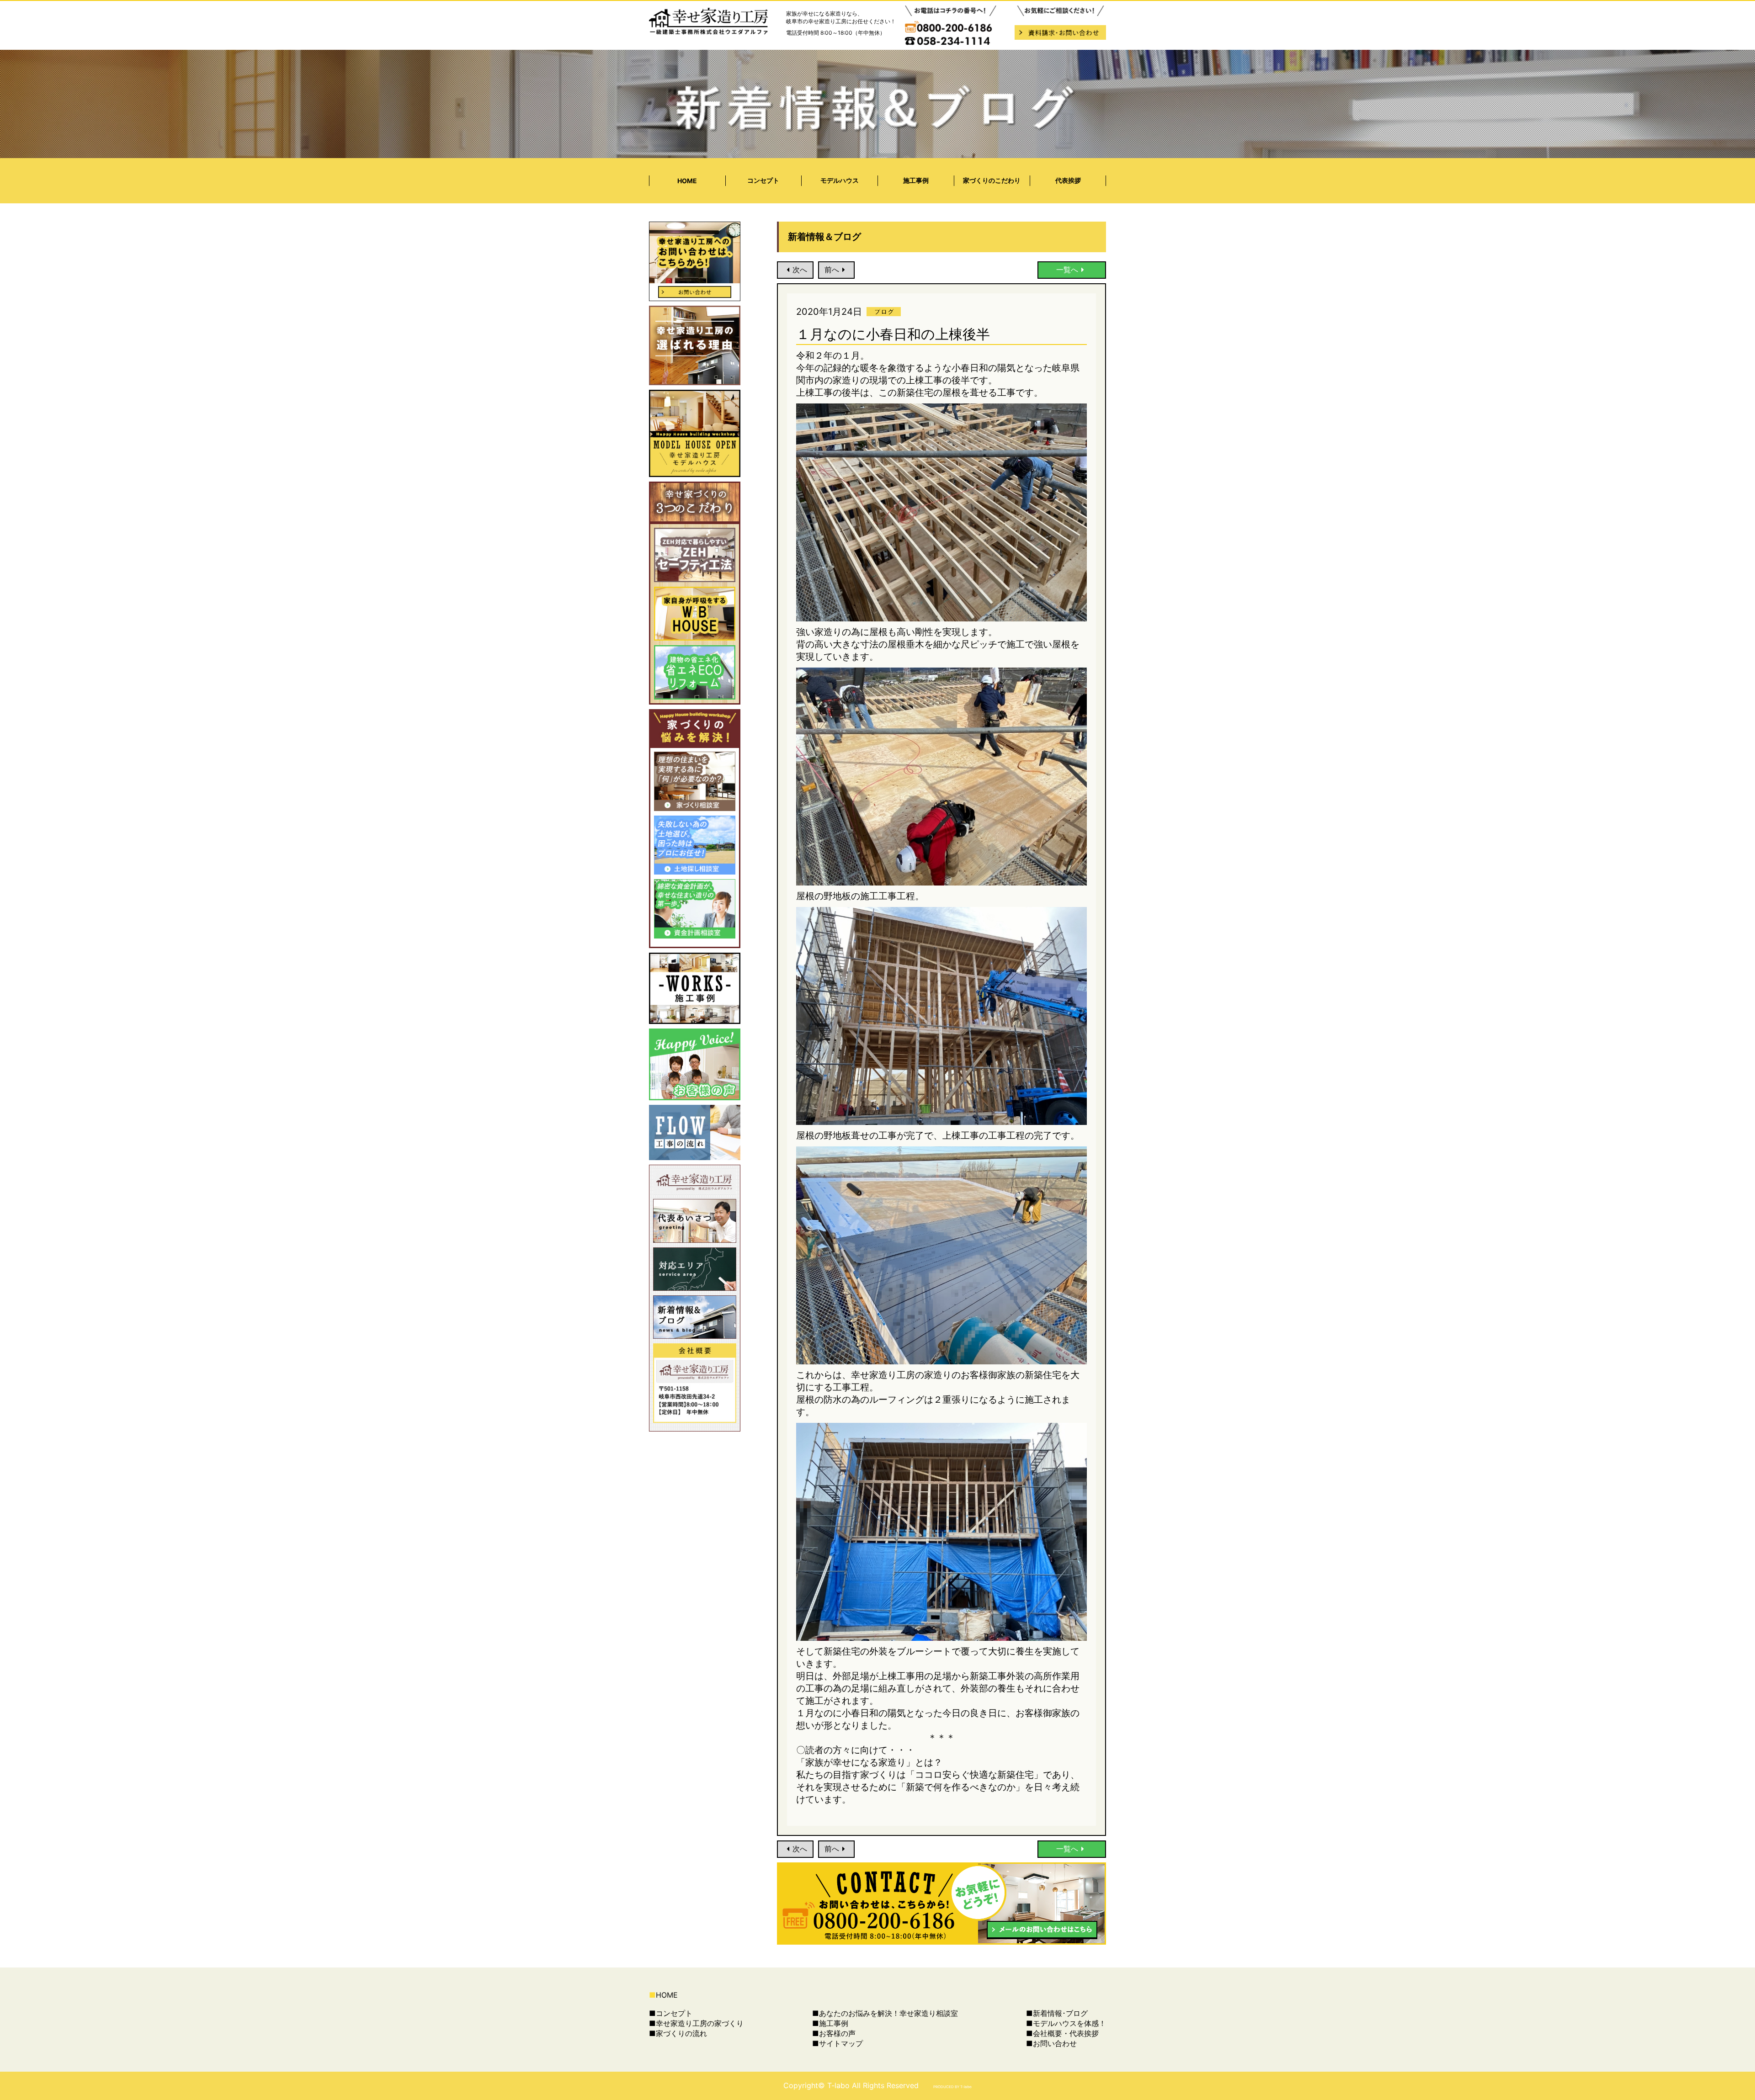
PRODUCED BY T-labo (952, 2087)
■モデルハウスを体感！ (1066, 2023)
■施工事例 (830, 2023)
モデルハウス (840, 180)
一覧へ (1067, 270)
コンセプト (763, 180)
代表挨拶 (1068, 180)
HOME (687, 181)
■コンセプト (671, 2013)
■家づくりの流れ (678, 2033)
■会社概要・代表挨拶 (1062, 2033)
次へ (800, 270)
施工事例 (916, 180)
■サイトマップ (838, 2043)
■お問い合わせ (1051, 2043)
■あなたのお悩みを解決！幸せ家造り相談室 (885, 2013)
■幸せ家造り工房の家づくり (696, 2023)
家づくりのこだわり (992, 180)
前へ (832, 270)
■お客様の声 (834, 2033)
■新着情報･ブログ (1057, 2013)
